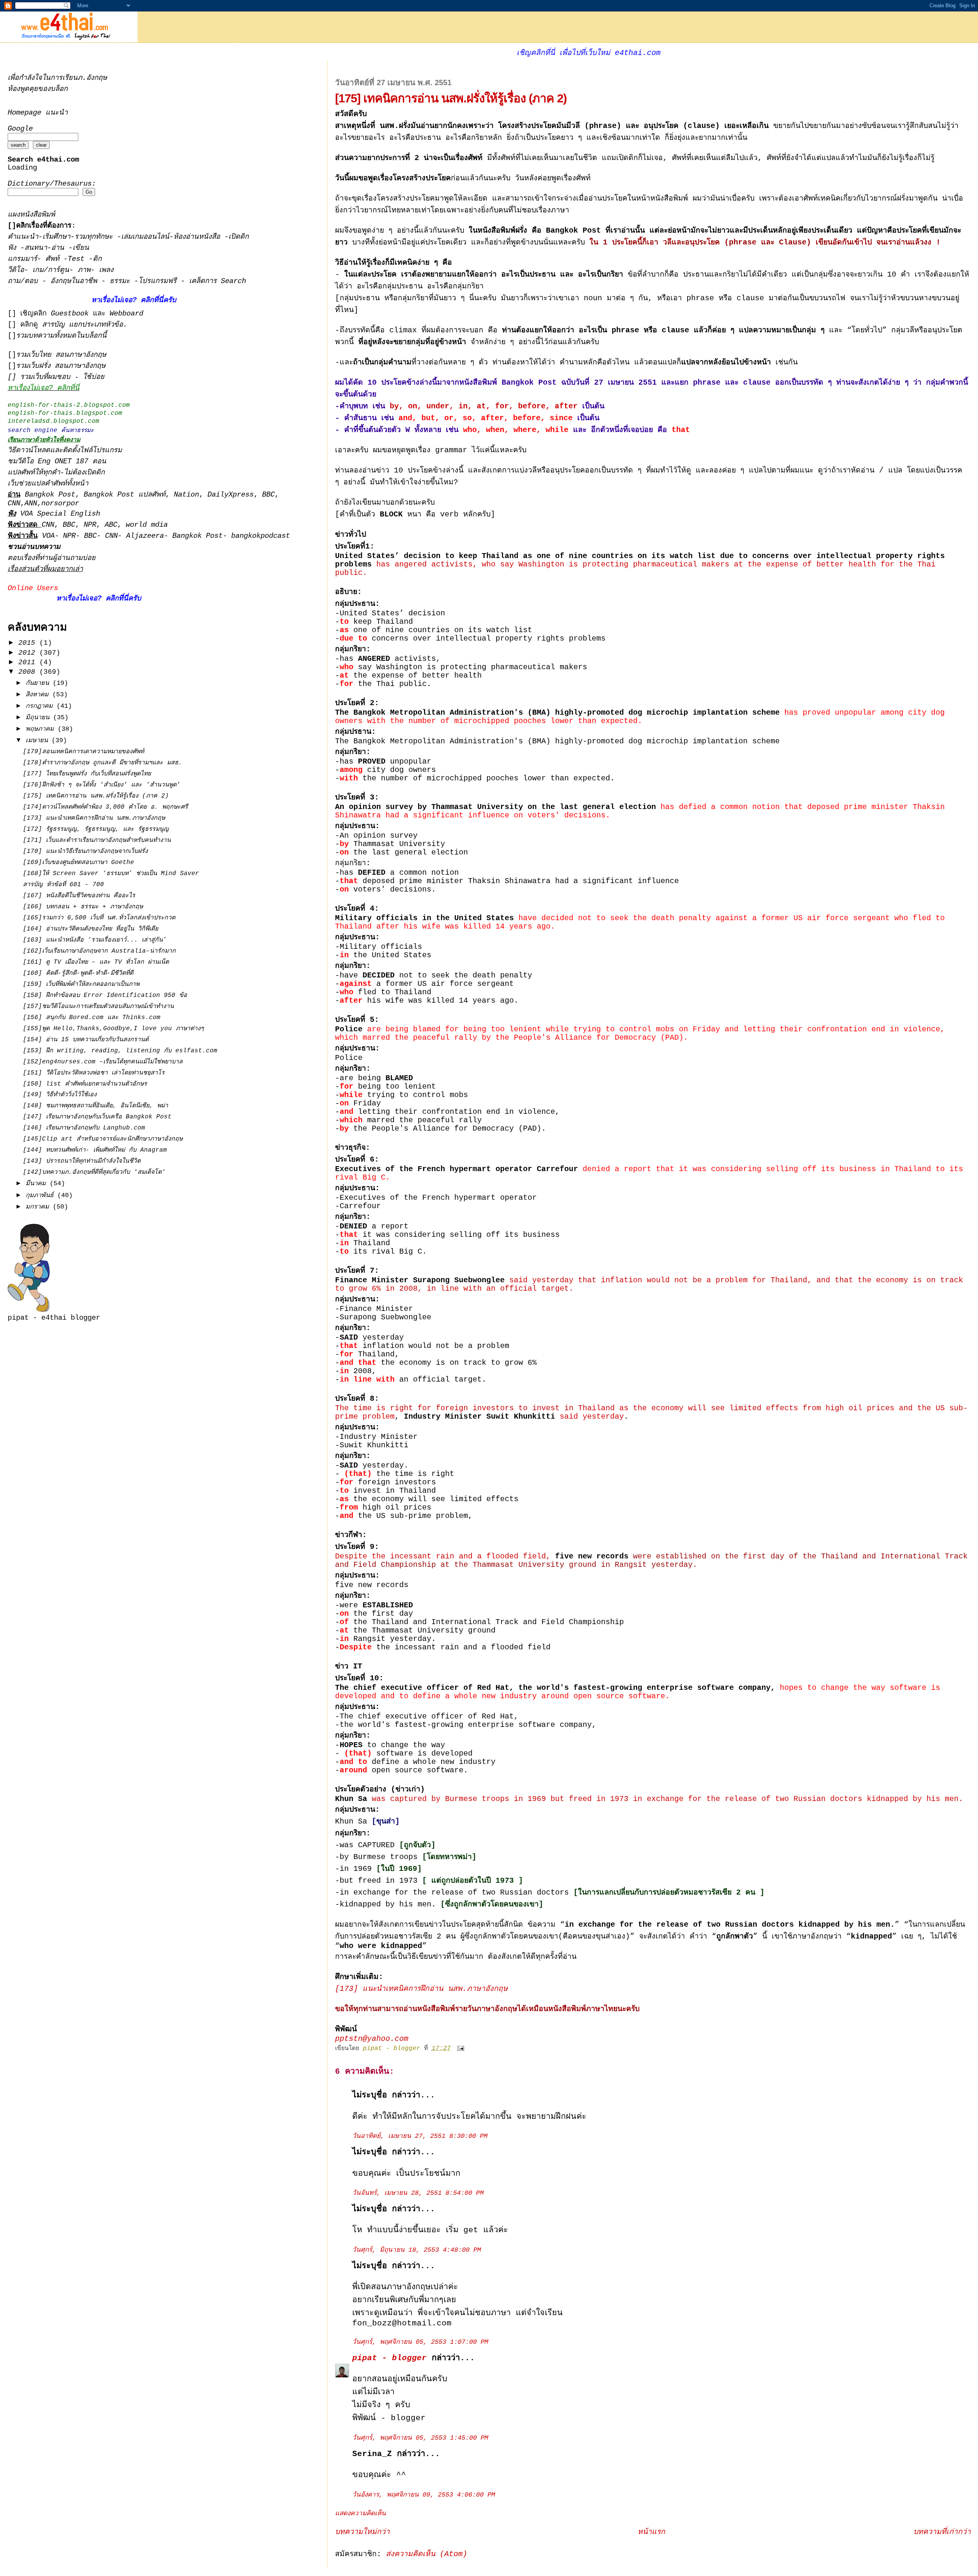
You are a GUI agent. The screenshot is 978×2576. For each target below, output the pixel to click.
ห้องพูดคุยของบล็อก (38, 89)
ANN (31, 504)
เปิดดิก (239, 237)
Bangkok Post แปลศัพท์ (125, 495)
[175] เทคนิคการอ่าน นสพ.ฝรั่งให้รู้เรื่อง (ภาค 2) (96, 796)
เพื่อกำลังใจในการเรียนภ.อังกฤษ (57, 78)
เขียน (81, 248)
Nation (186, 495)
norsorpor (60, 504)
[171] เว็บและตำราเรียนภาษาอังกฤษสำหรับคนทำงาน (97, 840)
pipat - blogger (389, 2358)
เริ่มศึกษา (56, 237)
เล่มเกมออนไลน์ (145, 237)
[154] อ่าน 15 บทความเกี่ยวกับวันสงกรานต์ (86, 1040)
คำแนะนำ (23, 237)
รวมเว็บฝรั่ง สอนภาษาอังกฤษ (61, 366)
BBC (268, 495)
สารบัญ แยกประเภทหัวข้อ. (85, 325)
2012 (29, 653)
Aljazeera (145, 536)
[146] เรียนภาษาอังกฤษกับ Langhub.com (84, 1128)
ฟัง (14, 248)
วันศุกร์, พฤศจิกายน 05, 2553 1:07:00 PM (420, 2342)
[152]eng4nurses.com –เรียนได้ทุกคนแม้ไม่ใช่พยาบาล (103, 1062)
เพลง (106, 270)
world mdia (147, 525)
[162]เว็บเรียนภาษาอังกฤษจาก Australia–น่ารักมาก (99, 951)
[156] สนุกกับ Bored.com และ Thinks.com (92, 1018)
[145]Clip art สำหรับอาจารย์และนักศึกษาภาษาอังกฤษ (103, 1139)
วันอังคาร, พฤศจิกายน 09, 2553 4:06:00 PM (424, 2495)
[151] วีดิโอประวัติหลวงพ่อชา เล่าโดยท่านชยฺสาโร (94, 1073)
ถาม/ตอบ (25, 281)
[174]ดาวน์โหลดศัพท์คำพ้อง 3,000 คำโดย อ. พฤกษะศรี (105, 807)
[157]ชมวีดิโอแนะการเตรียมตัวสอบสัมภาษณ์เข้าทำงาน (98, 1006)
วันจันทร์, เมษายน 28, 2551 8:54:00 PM (418, 2193)
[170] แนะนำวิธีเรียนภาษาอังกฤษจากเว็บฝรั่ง (85, 851)
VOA (48, 536)
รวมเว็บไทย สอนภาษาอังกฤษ (61, 355)
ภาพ (84, 270)
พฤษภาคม (42, 729)
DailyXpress (231, 495)
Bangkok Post (50, 495)
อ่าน (60, 248)
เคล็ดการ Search (218, 281)
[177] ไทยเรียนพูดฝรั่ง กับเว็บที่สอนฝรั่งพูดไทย (87, 774)
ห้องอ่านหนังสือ (197, 237)
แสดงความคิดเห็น (360, 2514)
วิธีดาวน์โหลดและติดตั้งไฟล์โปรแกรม (65, 451)
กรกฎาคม (41, 706)
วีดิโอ (16, 270)
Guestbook (70, 314)
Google (20, 129)
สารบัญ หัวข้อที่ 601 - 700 (63, 885)
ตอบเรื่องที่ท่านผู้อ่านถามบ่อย (52, 558)
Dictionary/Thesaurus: (52, 184)
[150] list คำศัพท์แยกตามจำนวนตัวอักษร (85, 1084)
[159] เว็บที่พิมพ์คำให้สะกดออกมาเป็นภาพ (81, 984)
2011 (29, 662)
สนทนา (36, 248)
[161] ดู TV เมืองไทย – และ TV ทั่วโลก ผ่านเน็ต (96, 962)
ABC (111, 525)
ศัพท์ (54, 259)
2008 (29, 672)
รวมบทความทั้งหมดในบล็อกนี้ (61, 336)
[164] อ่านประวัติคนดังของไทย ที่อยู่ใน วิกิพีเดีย (91, 929)
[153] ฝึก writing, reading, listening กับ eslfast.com (120, 1051)
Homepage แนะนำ (38, 113)
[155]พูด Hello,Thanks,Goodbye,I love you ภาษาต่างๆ (113, 1029)
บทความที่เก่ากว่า (942, 2532)
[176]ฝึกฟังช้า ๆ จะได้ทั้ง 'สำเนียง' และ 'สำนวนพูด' (102, 785)
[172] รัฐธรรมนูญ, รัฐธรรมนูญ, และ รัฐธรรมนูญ (96, 829)
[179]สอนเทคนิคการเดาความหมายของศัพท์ (83, 752)
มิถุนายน (39, 718)
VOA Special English (54, 514)
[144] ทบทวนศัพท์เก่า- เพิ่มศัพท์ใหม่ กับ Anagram (95, 1150)
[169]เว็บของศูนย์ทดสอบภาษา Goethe (79, 862)
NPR (90, 525)
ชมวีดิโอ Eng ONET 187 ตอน (57, 462)
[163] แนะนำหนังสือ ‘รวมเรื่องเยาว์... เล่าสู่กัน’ (95, 940)
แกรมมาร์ (22, 259)
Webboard (126, 314)
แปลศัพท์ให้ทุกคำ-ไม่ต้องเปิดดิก (56, 473)
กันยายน (39, 683)
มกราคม (39, 1207)
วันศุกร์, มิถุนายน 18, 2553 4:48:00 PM (417, 2250)
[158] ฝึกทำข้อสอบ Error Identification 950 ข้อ (105, 995)
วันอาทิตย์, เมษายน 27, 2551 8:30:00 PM (420, 2136)
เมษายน (39, 740)
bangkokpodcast (261, 536)
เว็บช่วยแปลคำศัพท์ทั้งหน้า (48, 484)
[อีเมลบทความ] (461, 2049)
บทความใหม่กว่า (362, 2532)
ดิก (97, 259)
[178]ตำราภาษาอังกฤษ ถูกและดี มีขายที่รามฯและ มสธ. (103, 763)
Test (78, 259)
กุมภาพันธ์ (41, 1195)
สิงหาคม (39, 695)
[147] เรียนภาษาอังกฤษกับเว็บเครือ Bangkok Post (97, 1117)
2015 (29, 643)
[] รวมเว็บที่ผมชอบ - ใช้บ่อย (56, 377)
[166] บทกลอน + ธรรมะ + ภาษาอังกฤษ (83, 907)
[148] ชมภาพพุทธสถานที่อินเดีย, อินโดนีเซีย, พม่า (96, 1106)
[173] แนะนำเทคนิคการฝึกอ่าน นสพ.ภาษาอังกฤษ (421, 1989)
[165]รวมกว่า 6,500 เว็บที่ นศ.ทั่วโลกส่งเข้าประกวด (99, 918)
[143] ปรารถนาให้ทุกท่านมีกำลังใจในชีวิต (82, 1161)
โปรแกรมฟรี (159, 281)
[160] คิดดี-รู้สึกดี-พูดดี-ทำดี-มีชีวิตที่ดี (78, 973)
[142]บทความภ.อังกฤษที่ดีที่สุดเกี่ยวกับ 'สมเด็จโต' (94, 1172)
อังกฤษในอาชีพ (76, 281)
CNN (14, 504)
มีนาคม (38, 1184)
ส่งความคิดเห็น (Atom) (427, 2554)
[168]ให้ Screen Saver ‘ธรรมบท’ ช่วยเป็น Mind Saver (111, 874)
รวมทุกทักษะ (94, 237)
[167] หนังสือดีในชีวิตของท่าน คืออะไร (79, 896)
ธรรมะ (122, 281)
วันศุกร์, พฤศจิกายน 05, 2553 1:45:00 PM (420, 2438)
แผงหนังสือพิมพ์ (31, 215)
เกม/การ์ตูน (51, 270)
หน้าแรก (651, 2532)
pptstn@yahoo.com (372, 2039)
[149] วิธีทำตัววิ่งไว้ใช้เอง (60, 1095)
